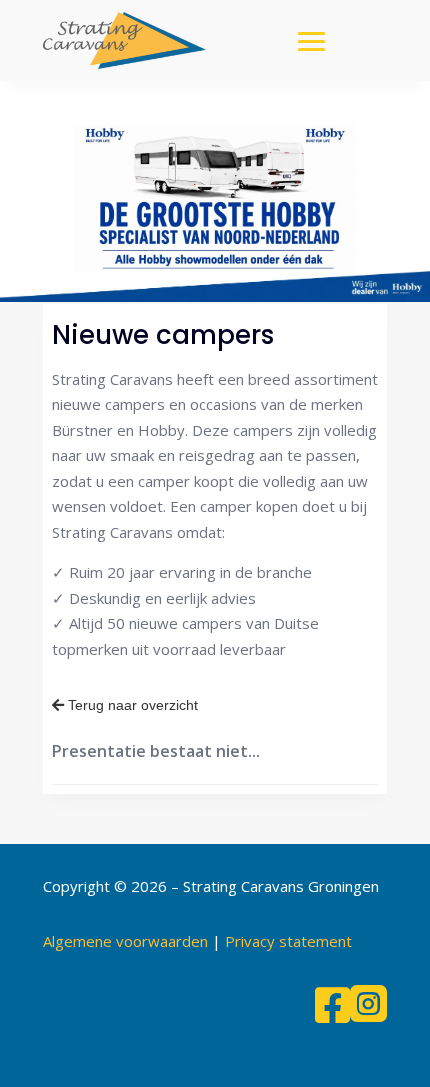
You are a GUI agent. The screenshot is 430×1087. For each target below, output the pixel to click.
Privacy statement (288, 941)
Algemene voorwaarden (125, 941)
